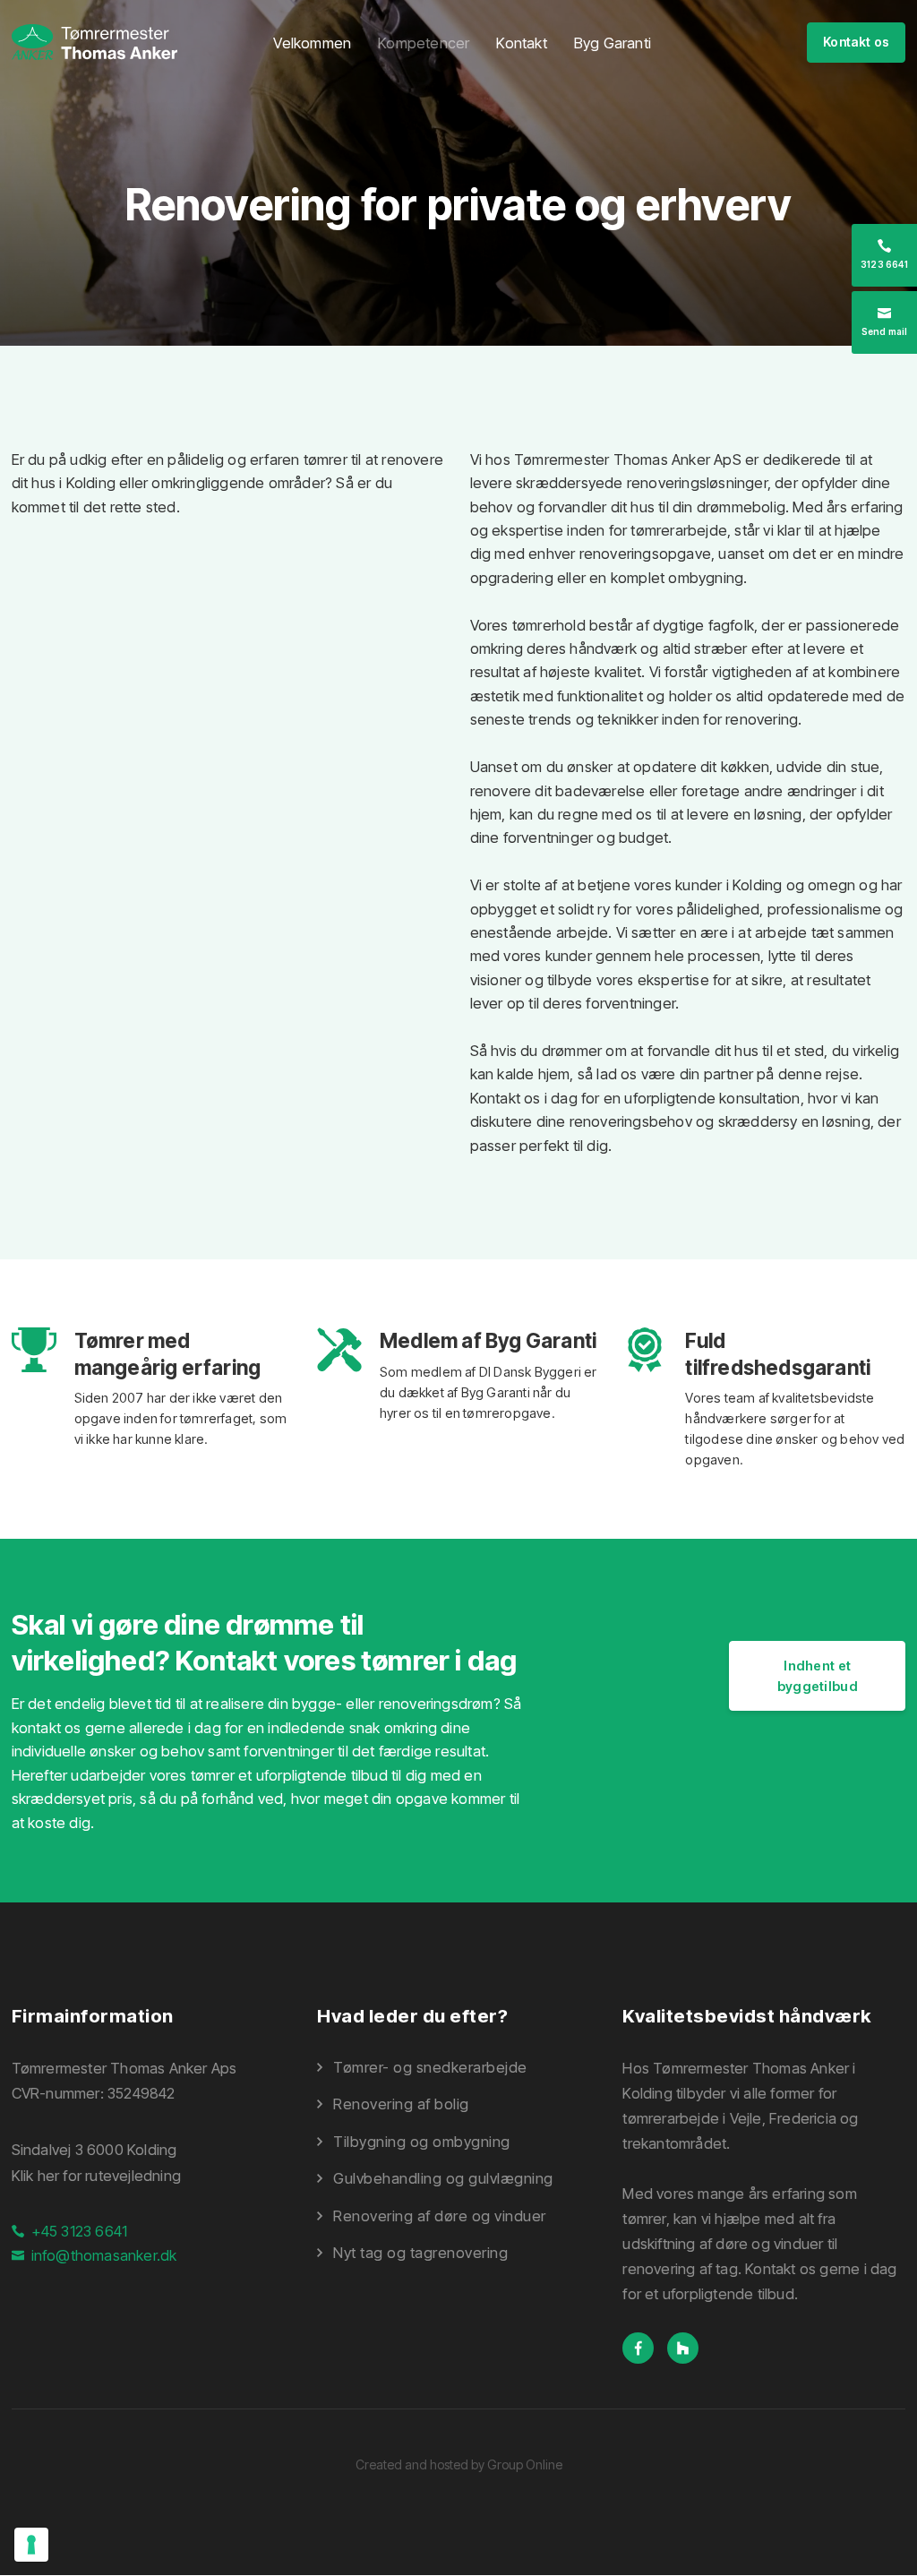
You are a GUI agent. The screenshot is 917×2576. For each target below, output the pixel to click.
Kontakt (521, 43)
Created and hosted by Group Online (459, 2464)
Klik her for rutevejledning (96, 2176)
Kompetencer (424, 43)
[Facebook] (645, 2348)
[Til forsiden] (94, 42)
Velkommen (312, 43)
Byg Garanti (613, 43)
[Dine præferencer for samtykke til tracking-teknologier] (31, 2545)
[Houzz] (690, 2348)
